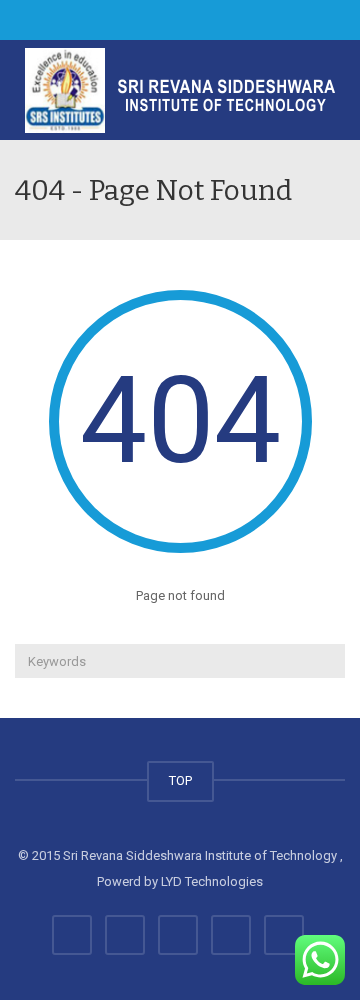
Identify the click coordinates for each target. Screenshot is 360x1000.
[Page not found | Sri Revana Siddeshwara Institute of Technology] (180, 90)
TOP (180, 780)
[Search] (327, 661)
